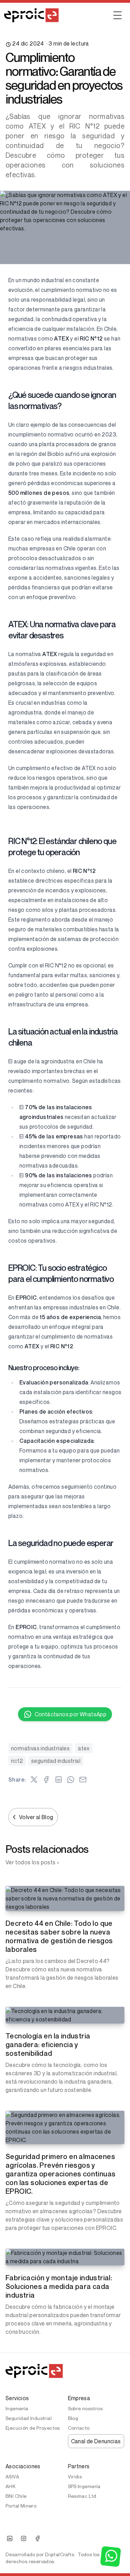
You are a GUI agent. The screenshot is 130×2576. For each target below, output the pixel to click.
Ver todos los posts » (32, 1862)
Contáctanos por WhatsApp (71, 1714)
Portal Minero (21, 2506)
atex (84, 1748)
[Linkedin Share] (59, 1780)
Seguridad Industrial (29, 2418)
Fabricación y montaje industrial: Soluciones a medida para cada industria (59, 2287)
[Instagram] (24, 2538)
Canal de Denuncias (96, 2441)
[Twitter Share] (34, 1780)
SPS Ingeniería (84, 2486)
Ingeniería (17, 2408)
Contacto (79, 2428)
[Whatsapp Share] (71, 1780)
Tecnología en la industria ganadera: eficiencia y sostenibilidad (48, 2045)
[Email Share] (83, 1780)
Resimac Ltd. (83, 2496)
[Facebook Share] (46, 1780)
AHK (11, 2486)
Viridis (75, 2476)
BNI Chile (16, 2496)
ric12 (17, 1761)
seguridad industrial (56, 1761)
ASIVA (12, 2476)
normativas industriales (40, 1748)
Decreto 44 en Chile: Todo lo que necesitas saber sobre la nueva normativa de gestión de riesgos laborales (59, 1936)
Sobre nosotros (85, 2408)
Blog (73, 2418)
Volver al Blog (36, 1817)
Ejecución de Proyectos (33, 2428)
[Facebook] (37, 2538)
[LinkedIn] (10, 2538)
